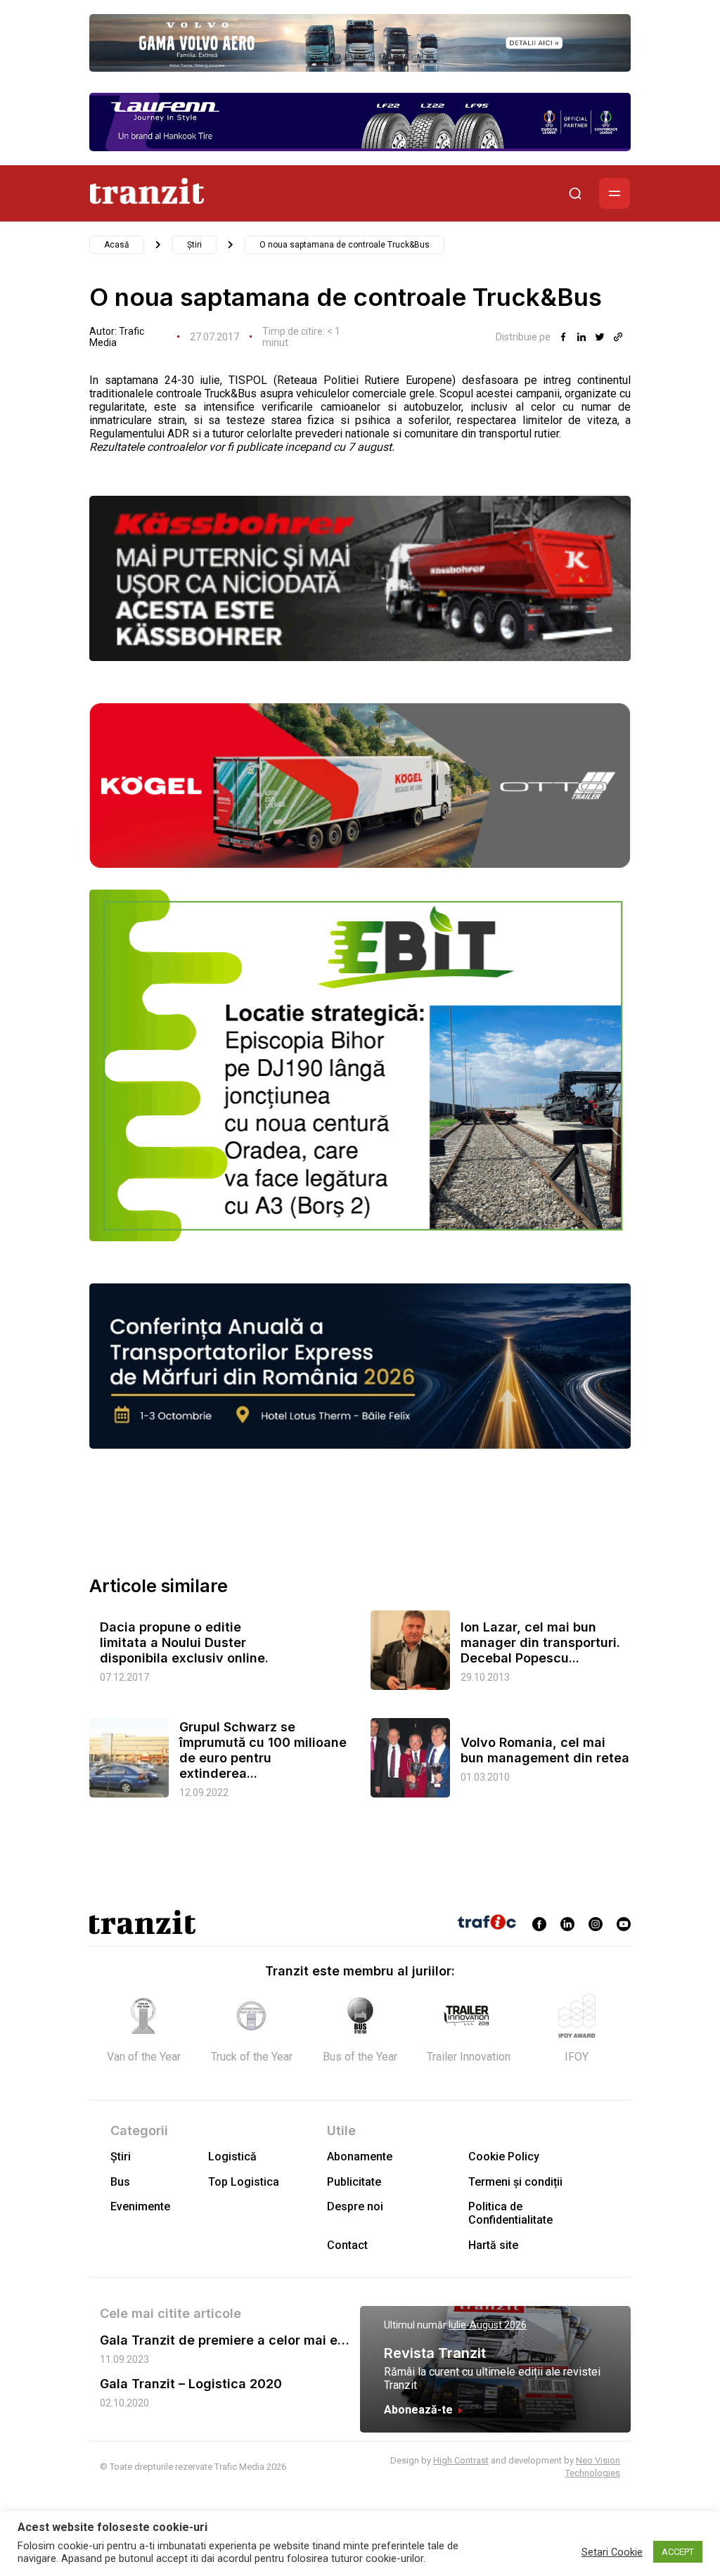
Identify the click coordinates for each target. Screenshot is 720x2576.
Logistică (232, 2157)
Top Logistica (244, 2182)
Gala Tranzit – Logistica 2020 (191, 2384)
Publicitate (354, 2182)
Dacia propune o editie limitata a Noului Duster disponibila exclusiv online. (184, 1642)
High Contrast (461, 2460)
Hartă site (493, 2245)
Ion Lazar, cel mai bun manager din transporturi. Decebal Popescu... (540, 1642)
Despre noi (355, 2206)
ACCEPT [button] (678, 2552)
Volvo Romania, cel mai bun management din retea (545, 1750)
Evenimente (140, 2206)
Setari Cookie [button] (612, 2552)
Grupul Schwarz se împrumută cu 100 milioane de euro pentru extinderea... (263, 1750)
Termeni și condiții (515, 2182)
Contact (347, 2245)
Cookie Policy (504, 2157)
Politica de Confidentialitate (510, 2213)
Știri (194, 245)
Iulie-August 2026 (488, 2325)
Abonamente (360, 2157)
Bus (120, 2182)
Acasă (117, 245)
